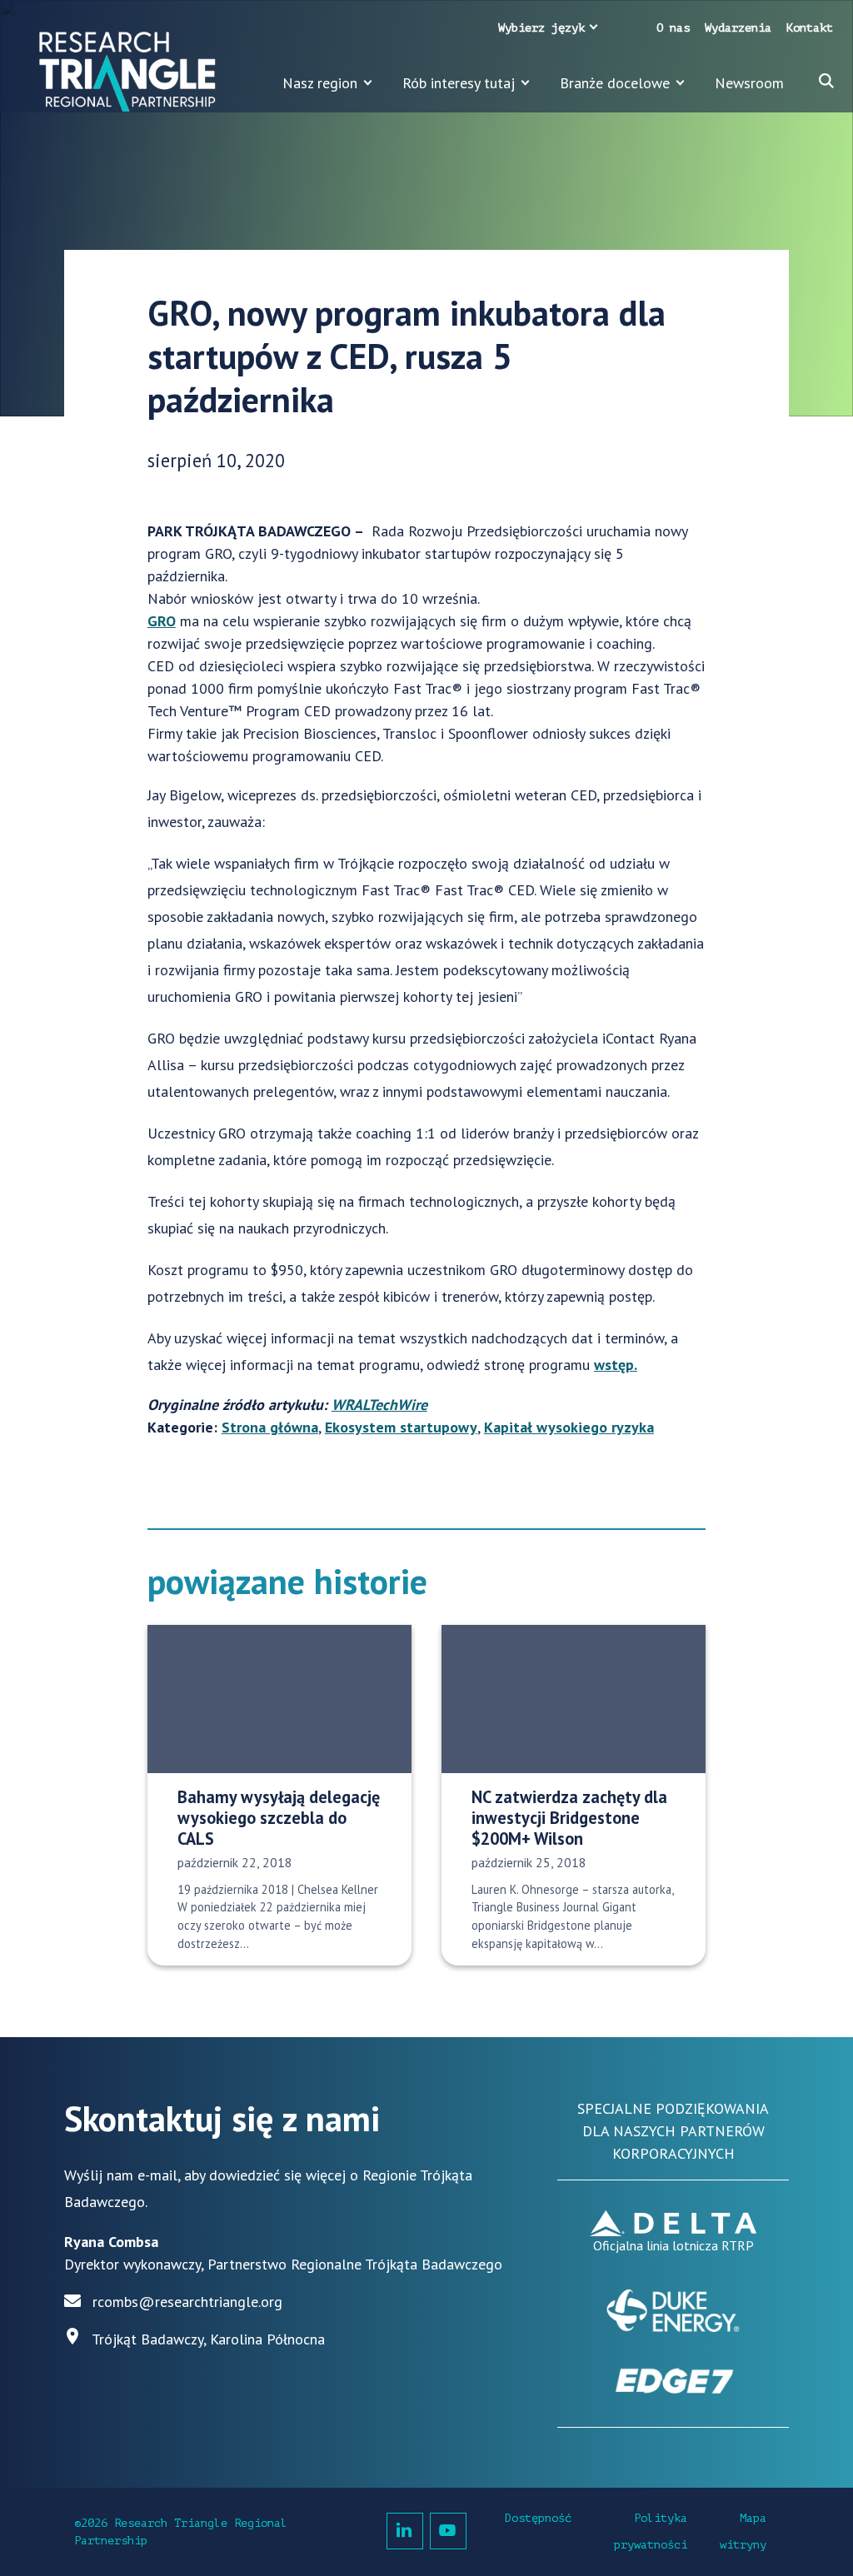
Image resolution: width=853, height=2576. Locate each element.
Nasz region (320, 83)
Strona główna (270, 1427)
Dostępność (538, 2518)
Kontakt (810, 28)
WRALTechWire (379, 1405)
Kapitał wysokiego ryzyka (569, 1427)
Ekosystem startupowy (401, 1427)
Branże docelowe (615, 83)
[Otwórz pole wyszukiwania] (826, 81)
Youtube (448, 2531)
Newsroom (749, 83)
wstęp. (616, 1365)
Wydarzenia (738, 28)
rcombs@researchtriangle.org (187, 2302)
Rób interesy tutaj (459, 83)
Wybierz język (541, 28)
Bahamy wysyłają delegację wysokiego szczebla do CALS (279, 1818)
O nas (673, 28)
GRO (162, 621)
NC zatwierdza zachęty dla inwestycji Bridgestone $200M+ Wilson (569, 1818)
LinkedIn (405, 2531)
